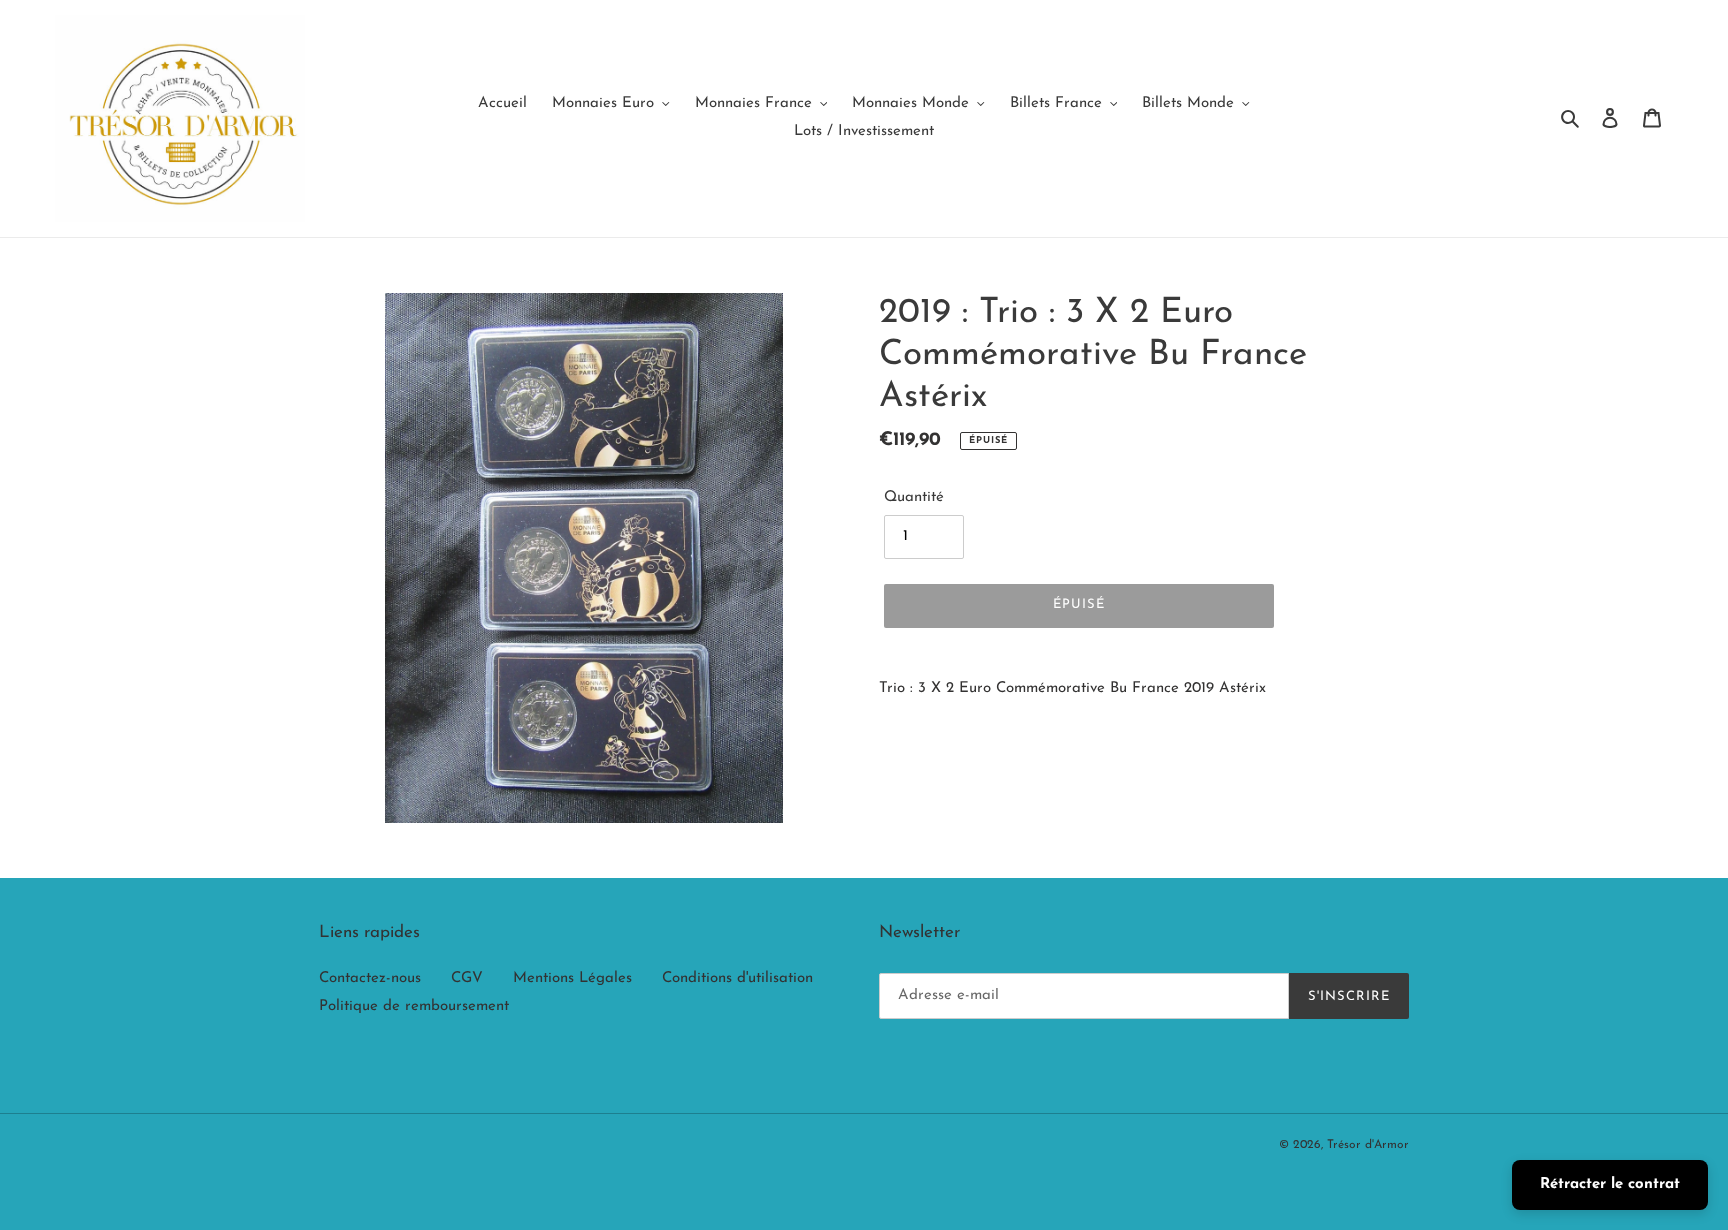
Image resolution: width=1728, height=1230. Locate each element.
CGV (467, 978)
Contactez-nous (370, 978)
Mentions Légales (572, 978)
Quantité (914, 497)
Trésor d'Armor (1368, 1145)
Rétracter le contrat (1610, 1184)
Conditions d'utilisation (737, 978)
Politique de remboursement (414, 1006)
